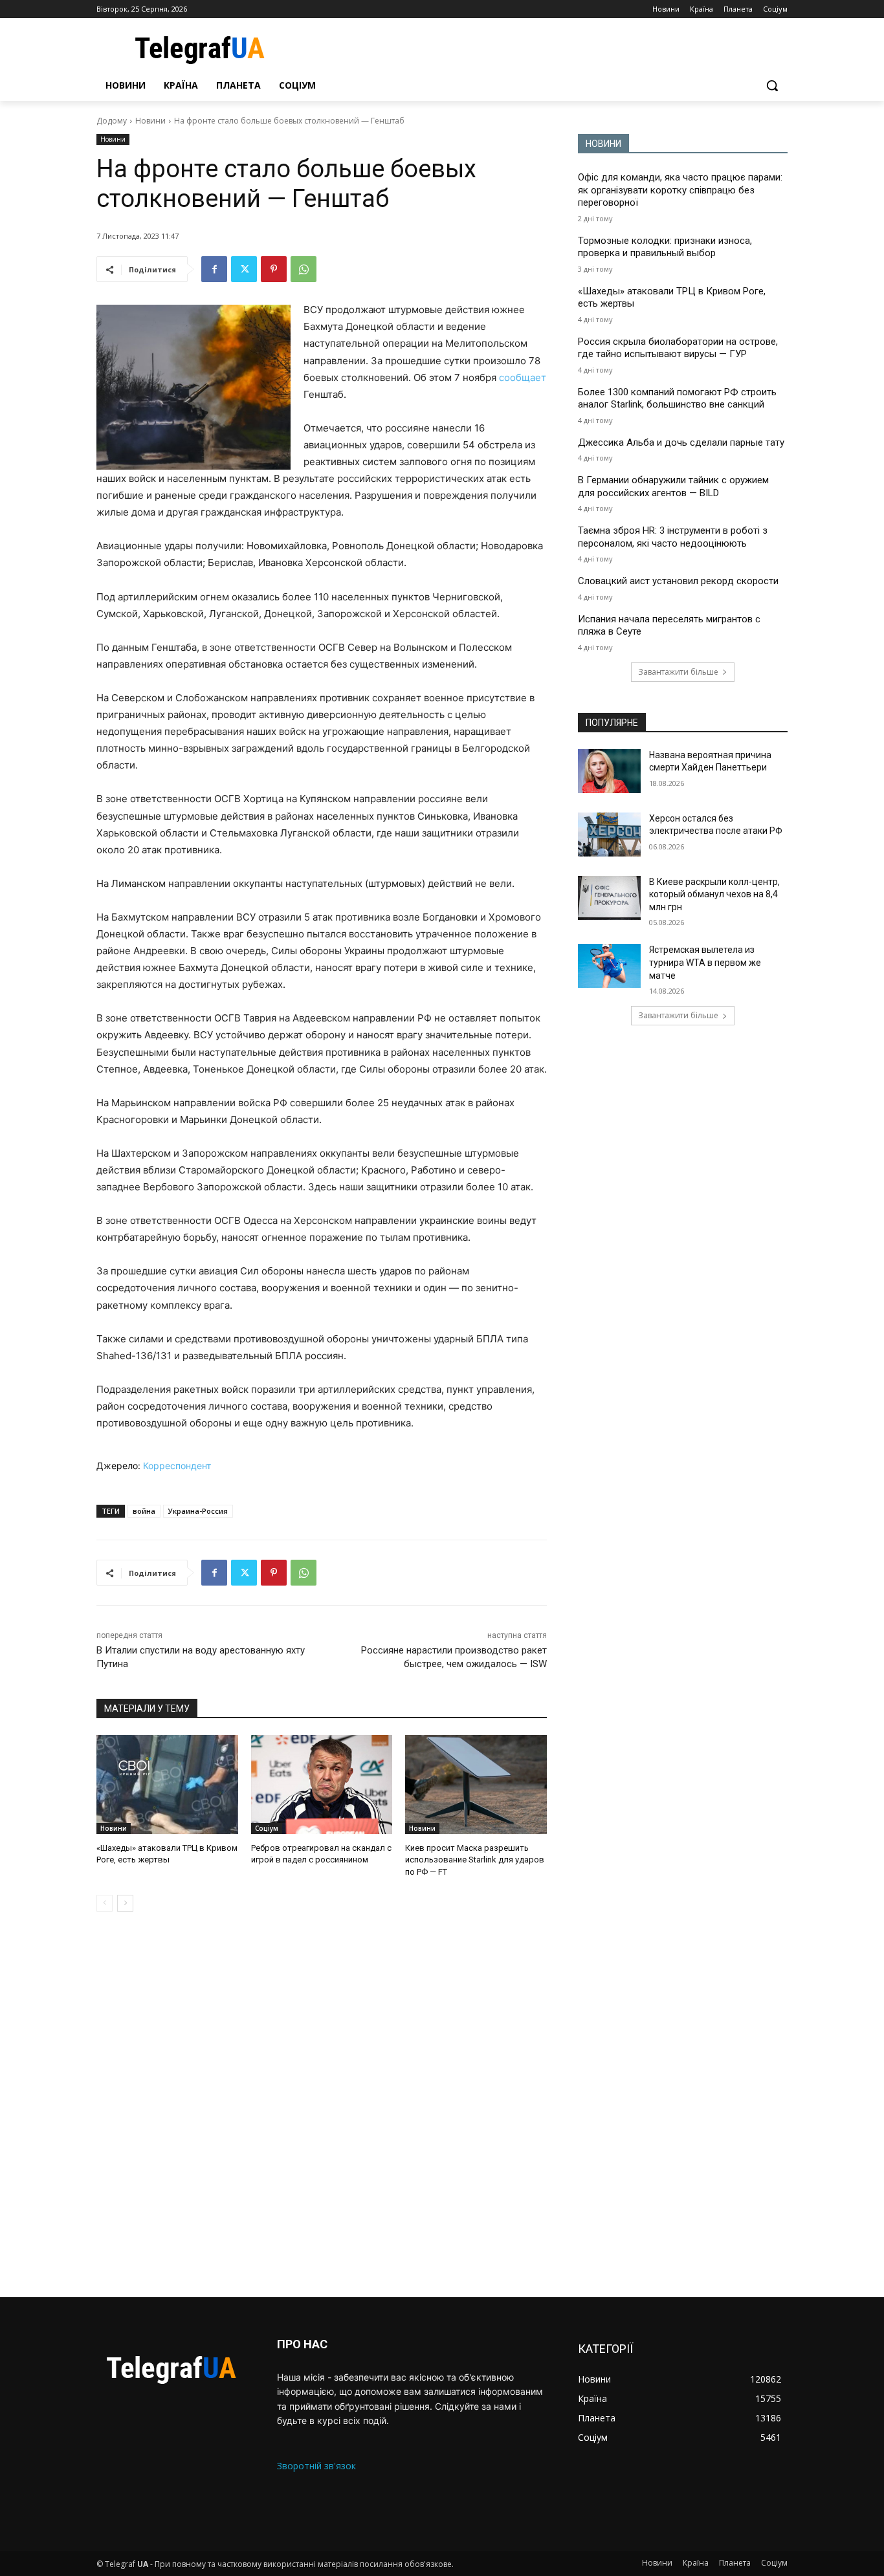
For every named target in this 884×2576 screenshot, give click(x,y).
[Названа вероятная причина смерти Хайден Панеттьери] (609, 771)
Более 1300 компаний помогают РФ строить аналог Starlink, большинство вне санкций (677, 398)
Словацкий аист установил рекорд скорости (678, 581)
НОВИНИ (603, 144)
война (144, 1511)
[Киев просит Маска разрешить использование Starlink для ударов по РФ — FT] (476, 1785)
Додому (112, 121)
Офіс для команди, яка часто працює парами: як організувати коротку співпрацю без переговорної (680, 190)
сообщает (523, 377)
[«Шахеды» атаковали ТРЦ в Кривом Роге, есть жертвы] (167, 1785)
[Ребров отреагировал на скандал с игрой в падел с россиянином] (322, 1785)
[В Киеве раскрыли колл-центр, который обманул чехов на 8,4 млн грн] (609, 898)
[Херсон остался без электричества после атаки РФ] (609, 835)
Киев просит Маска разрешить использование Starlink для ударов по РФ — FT (475, 1860)
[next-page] (125, 1903)
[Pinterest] (274, 269)
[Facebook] (214, 269)
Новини (150, 121)
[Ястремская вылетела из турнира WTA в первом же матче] (609, 966)
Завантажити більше (678, 672)
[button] (772, 85)
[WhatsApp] (304, 269)
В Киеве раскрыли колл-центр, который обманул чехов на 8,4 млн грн (714, 894)
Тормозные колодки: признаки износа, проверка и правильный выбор (665, 247)
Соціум (267, 1828)
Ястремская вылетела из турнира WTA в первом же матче (705, 962)
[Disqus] (322, 2104)
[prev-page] (105, 1903)
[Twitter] (244, 269)
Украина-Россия (198, 1511)
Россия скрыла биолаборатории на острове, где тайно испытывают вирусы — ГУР (678, 348)
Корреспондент (177, 1466)
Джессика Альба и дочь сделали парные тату (681, 442)
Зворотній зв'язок (316, 2466)
